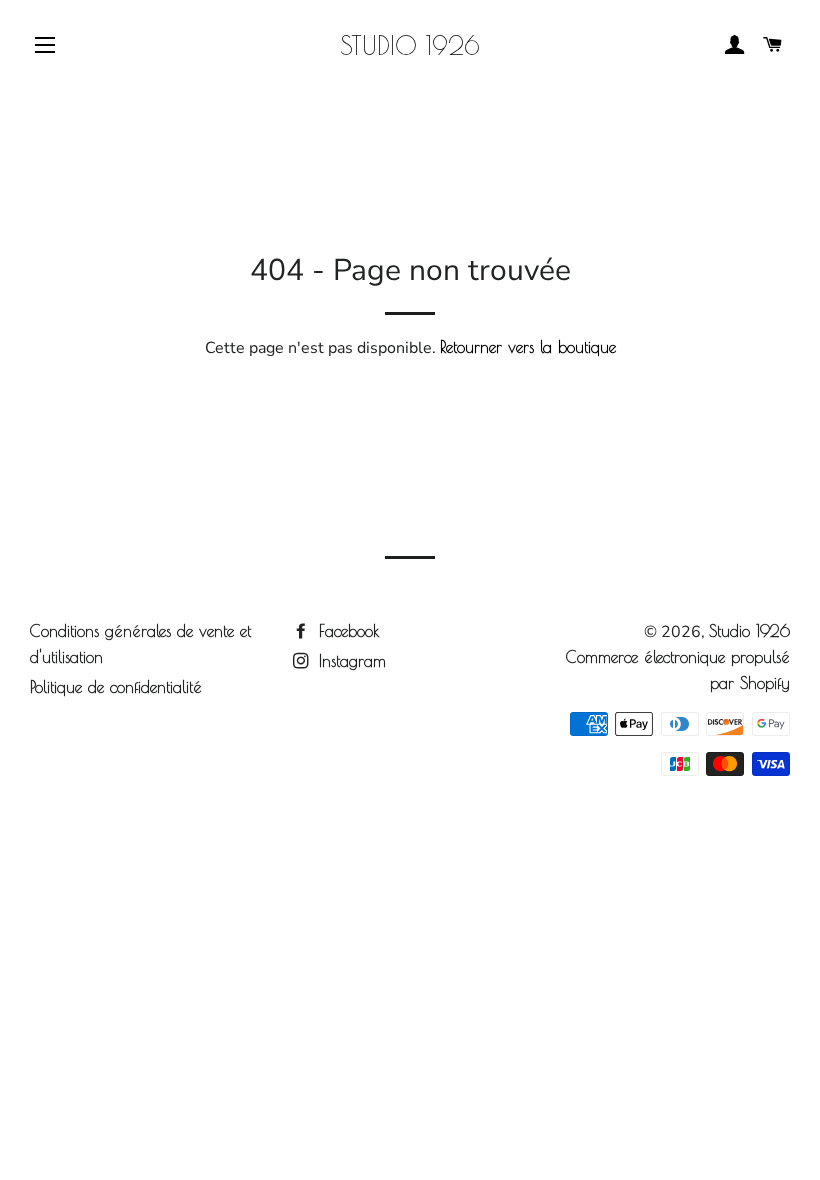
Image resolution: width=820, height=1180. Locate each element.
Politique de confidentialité (116, 687)
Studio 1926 (410, 45)
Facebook (346, 631)
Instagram (349, 661)
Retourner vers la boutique (528, 347)
